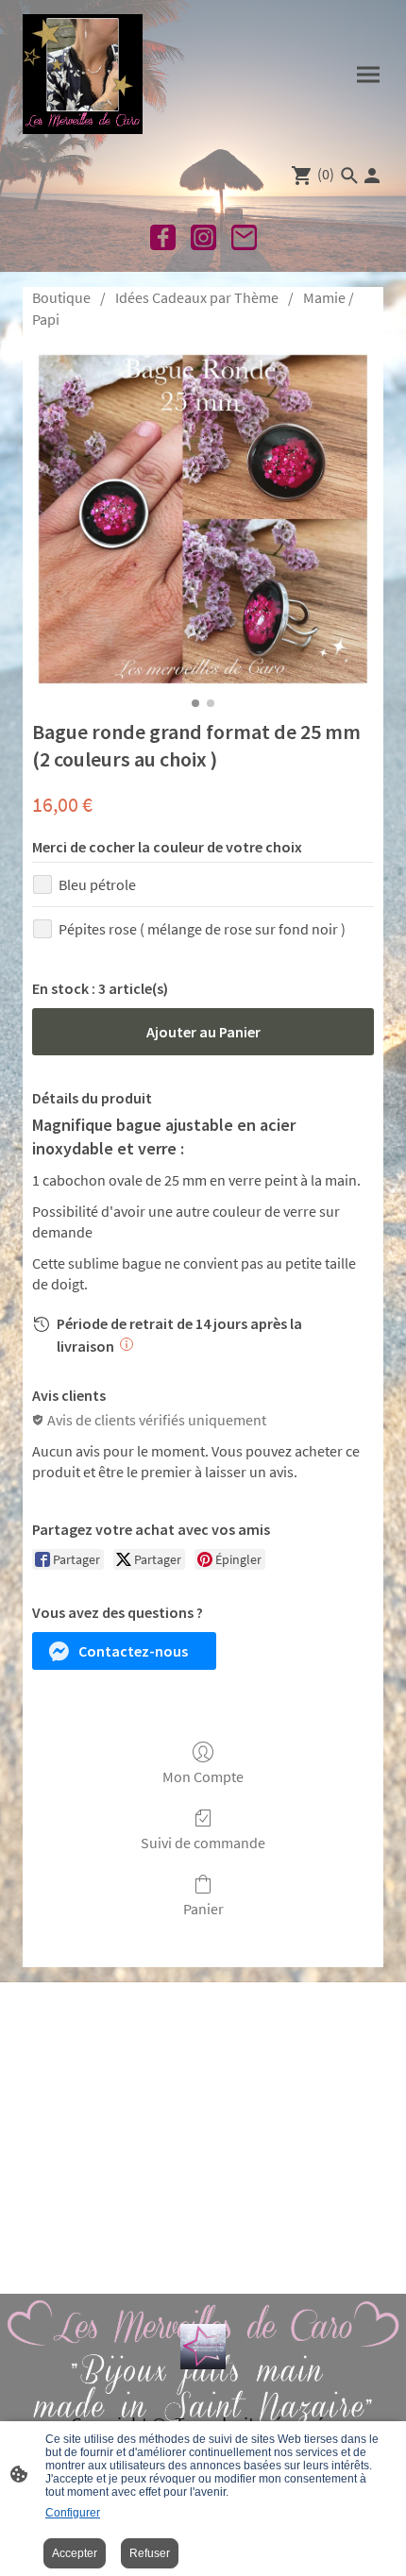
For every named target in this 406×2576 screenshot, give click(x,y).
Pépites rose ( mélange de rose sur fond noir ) (202, 929)
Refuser (150, 2553)
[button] (124, 1651)
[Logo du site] (83, 74)
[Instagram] (203, 237)
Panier (203, 1909)
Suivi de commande (203, 1843)
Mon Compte (203, 1776)
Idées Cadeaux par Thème (197, 297)
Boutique (61, 297)
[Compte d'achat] (372, 176)
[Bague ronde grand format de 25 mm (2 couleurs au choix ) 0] (203, 519)
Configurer (73, 2513)
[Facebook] (163, 237)
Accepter (75, 2553)
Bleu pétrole (97, 884)
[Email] (244, 237)
